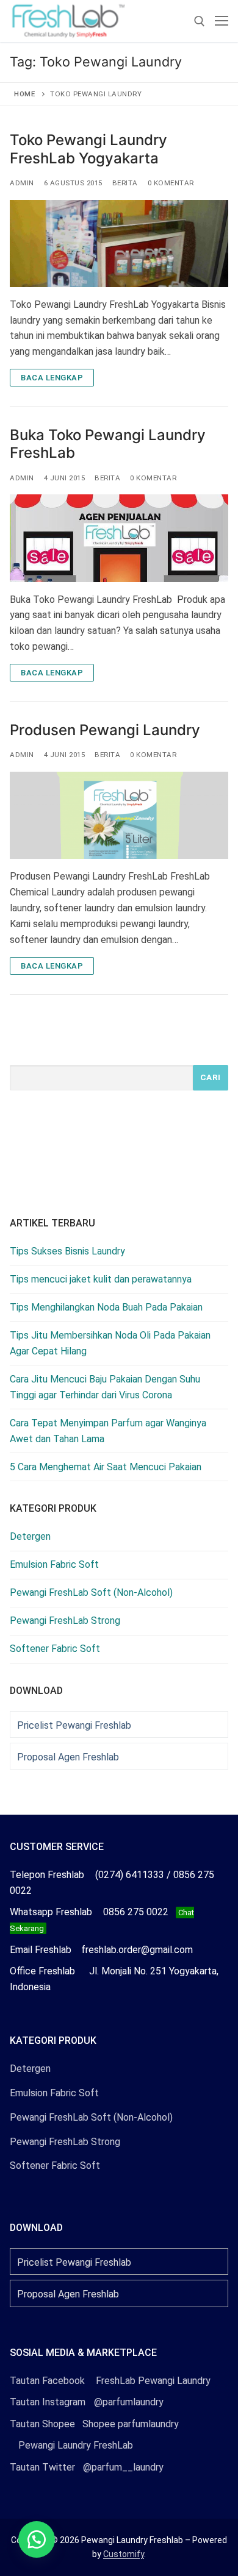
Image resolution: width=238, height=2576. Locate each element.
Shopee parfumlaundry (94, 2424)
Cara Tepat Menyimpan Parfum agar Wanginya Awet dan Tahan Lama (108, 1431)
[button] (37, 2539)
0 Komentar (171, 183)
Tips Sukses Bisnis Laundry (67, 1251)
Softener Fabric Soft (55, 1649)
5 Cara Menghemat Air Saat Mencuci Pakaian (106, 1467)
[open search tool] (200, 21)
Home (24, 94)
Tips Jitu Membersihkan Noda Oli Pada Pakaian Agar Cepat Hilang (110, 1343)
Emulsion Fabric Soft (54, 1564)
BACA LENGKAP (52, 378)
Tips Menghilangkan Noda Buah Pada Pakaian (106, 1307)
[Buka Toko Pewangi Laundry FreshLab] (119, 538)
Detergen (30, 1536)
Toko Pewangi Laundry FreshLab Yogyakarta (88, 149)
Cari (211, 1077)
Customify (124, 2554)
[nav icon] (222, 21)
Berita (125, 183)
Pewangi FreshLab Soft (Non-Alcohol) (91, 1592)
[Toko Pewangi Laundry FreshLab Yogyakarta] (119, 244)
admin (22, 183)
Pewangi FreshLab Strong (65, 1621)
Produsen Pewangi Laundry (105, 730)
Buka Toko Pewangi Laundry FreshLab (108, 444)
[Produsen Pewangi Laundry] (119, 815)
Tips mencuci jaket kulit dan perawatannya (101, 1279)
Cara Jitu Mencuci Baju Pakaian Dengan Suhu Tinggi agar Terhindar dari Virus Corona (105, 1387)
